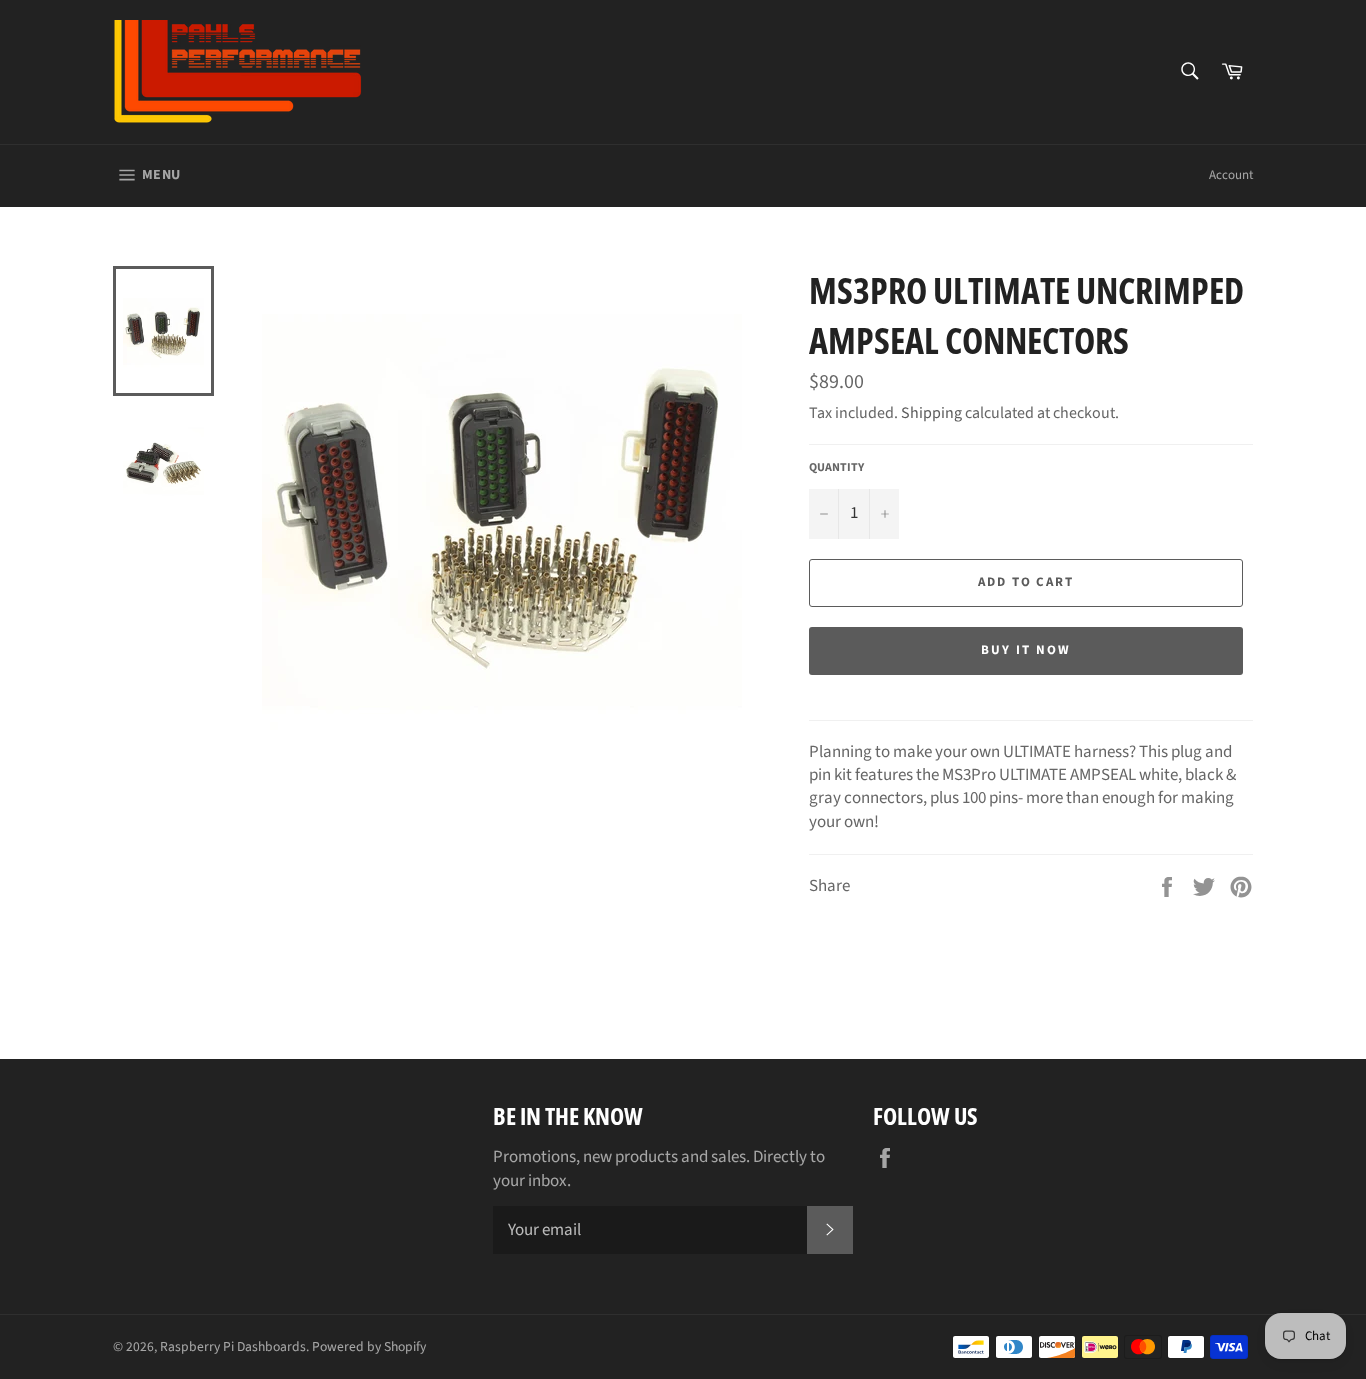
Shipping (931, 413)
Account (1231, 175)
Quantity (836, 468)
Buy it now (1026, 650)
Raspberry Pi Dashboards (233, 1346)
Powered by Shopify (369, 1346)
